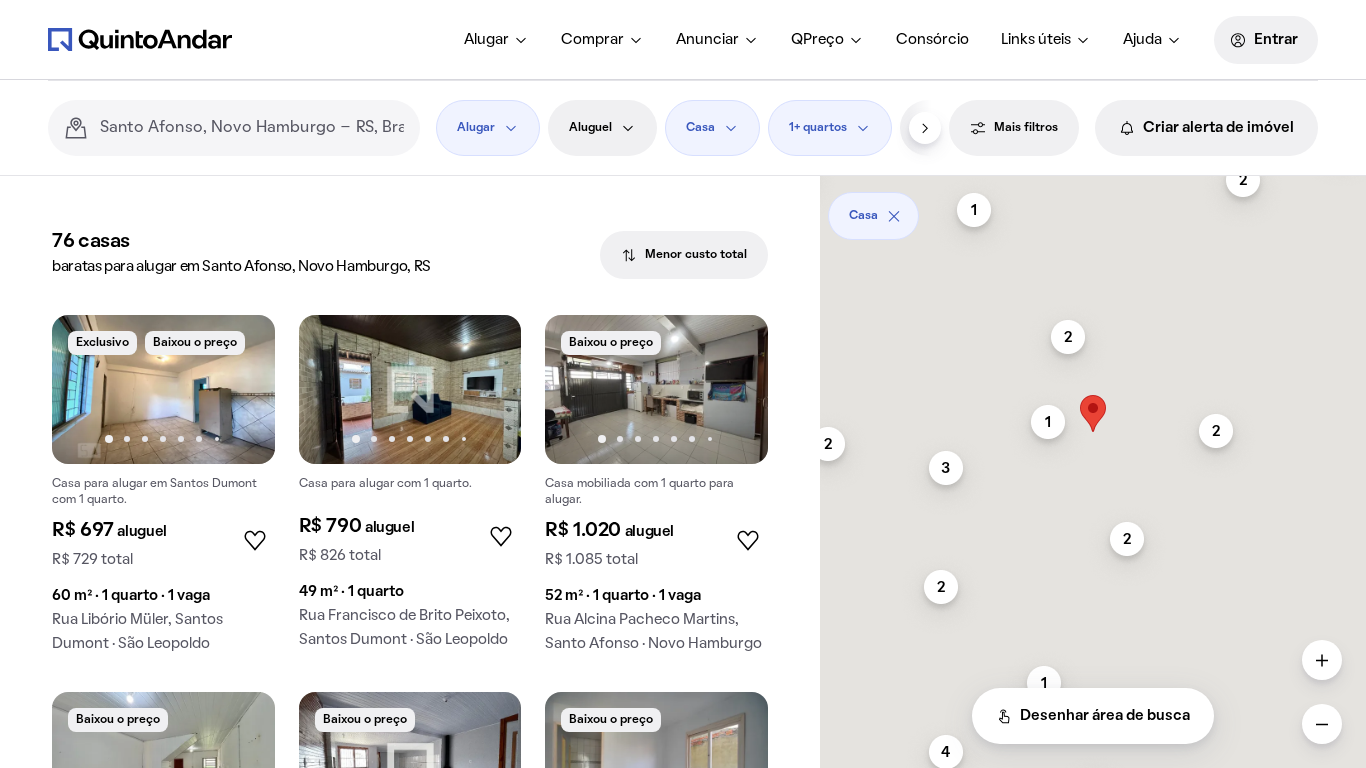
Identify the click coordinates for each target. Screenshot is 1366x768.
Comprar (592, 40)
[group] (163, 491)
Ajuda (1142, 40)
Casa (700, 128)
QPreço (817, 40)
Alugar (486, 40)
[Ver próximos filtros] (925, 128)
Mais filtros (1026, 128)
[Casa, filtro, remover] (894, 216)
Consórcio (932, 40)
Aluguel (590, 128)
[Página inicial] (140, 39)
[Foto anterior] (88, 389)
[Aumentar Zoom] (1322, 660)
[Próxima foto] (239, 389)
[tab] (684, 255)
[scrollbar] (1093, 208)
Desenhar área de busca (1105, 716)
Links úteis (1036, 40)
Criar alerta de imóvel (1218, 128)
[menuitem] (496, 40)
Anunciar (707, 40)
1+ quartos (818, 128)
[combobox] (252, 128)
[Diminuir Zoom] (1322, 724)
